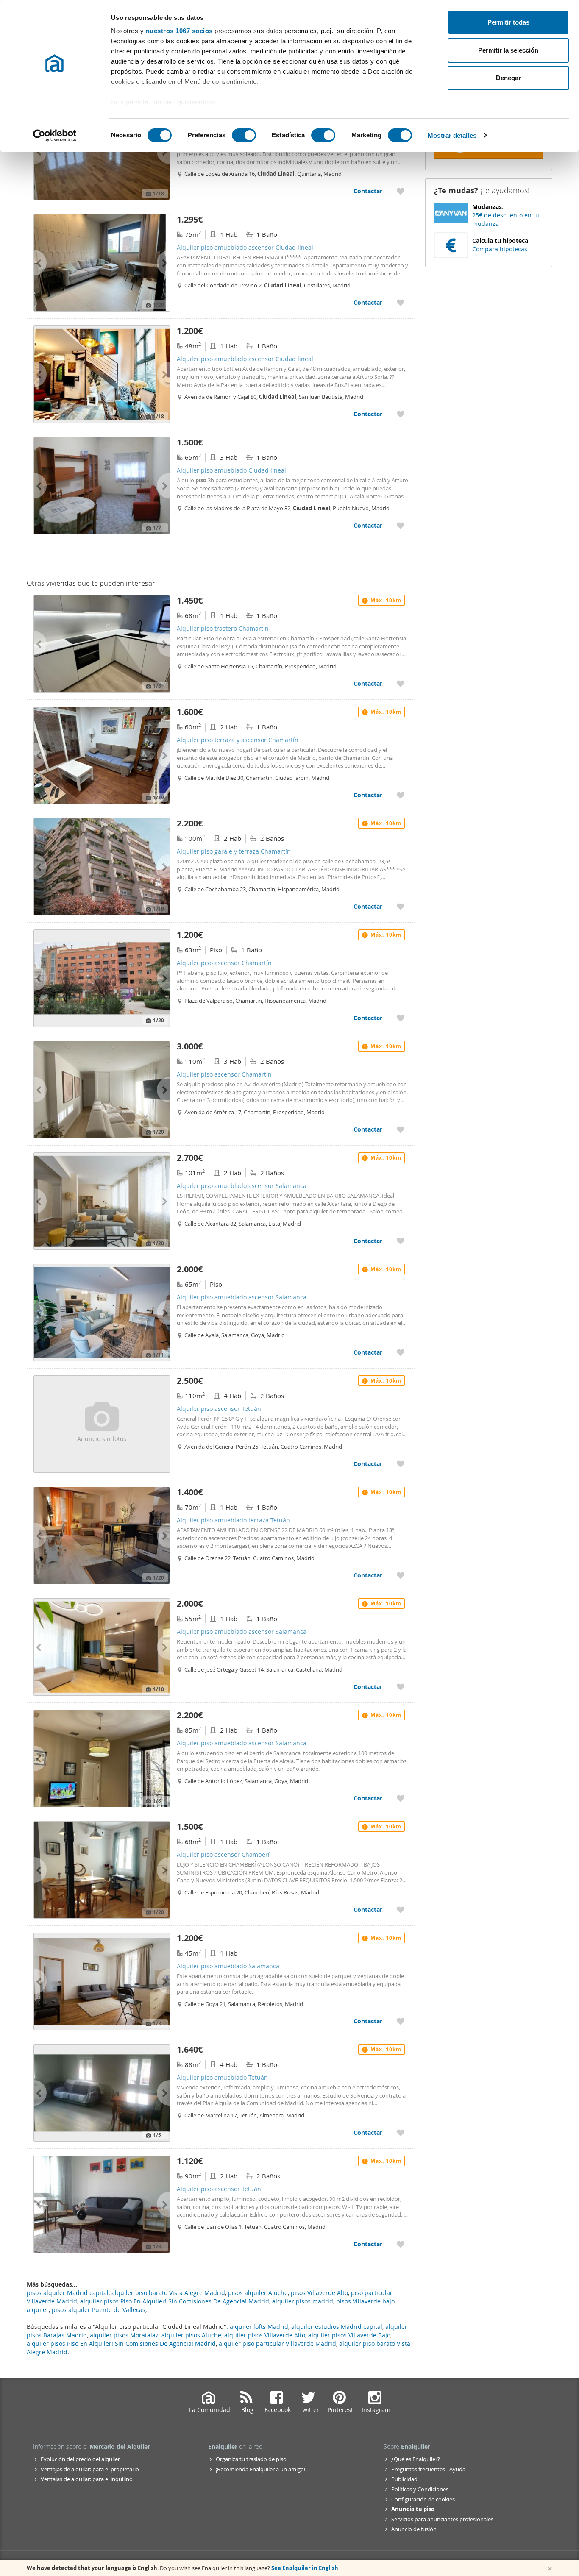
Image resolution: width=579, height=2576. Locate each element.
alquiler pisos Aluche (191, 2335)
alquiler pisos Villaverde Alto (265, 2335)
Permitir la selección (508, 50)
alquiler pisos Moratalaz (124, 2335)
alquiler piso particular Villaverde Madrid (277, 2344)
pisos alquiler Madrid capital (68, 2293)
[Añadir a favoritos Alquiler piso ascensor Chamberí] (401, 1910)
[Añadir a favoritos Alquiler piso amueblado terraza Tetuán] (401, 1575)
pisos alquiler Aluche (258, 2293)
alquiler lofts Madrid (259, 2327)
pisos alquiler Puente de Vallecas (99, 2310)
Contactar (368, 191)
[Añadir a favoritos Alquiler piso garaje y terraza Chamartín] (401, 906)
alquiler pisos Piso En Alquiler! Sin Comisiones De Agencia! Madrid (121, 2344)
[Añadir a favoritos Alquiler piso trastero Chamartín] (401, 683)
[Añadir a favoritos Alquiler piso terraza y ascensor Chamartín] (401, 795)
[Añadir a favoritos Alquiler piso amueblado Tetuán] (401, 2132)
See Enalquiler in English (305, 2568)
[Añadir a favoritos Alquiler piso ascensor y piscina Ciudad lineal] (401, 191)
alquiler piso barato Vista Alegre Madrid (168, 2293)
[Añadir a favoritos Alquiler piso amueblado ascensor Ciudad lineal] (401, 302)
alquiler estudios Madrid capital (337, 2327)
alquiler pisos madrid (303, 2301)
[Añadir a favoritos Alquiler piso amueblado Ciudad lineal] (401, 525)
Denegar (508, 78)
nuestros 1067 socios (179, 31)
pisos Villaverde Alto (319, 2293)
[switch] (244, 135)
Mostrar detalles (452, 135)
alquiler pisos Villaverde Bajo (349, 2335)
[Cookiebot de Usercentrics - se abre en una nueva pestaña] (55, 136)
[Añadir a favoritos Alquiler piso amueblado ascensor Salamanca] (401, 1241)
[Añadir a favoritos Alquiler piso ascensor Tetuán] (401, 1464)
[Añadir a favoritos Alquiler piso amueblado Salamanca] (401, 2021)
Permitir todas (508, 22)
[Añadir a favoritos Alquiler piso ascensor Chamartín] (401, 1018)
